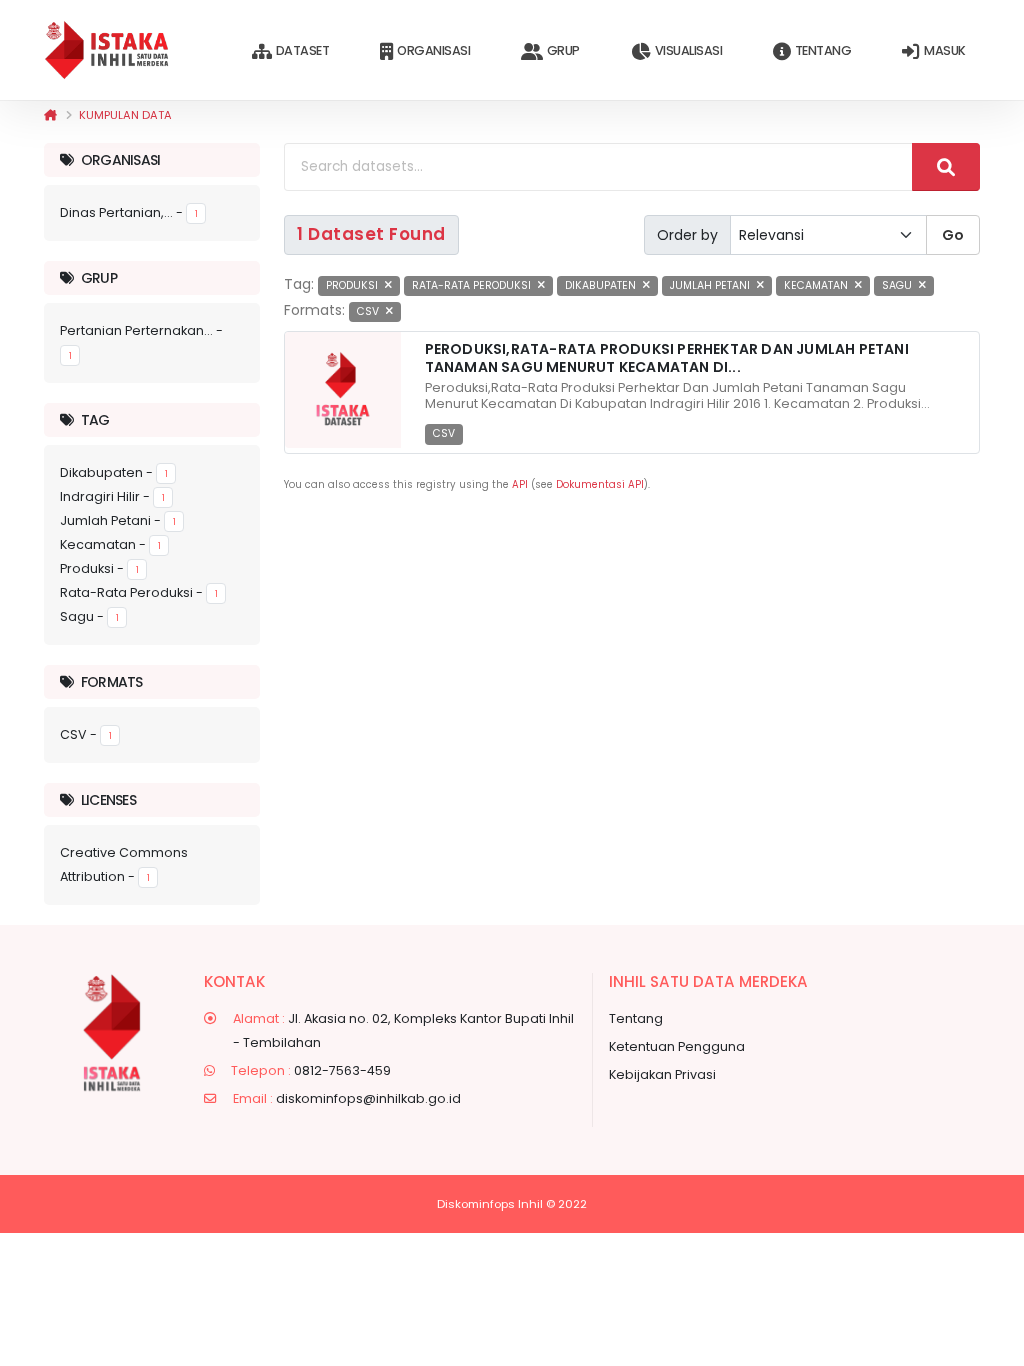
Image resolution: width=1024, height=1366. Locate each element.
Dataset (303, 50)
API (520, 484)
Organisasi (433, 50)
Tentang (823, 50)
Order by (687, 235)
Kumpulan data (125, 115)
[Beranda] (50, 115)
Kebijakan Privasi (662, 1074)
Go (953, 235)
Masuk (945, 50)
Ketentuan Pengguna (677, 1046)
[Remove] (388, 285)
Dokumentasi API (600, 484)
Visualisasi (689, 50)
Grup (563, 50)
